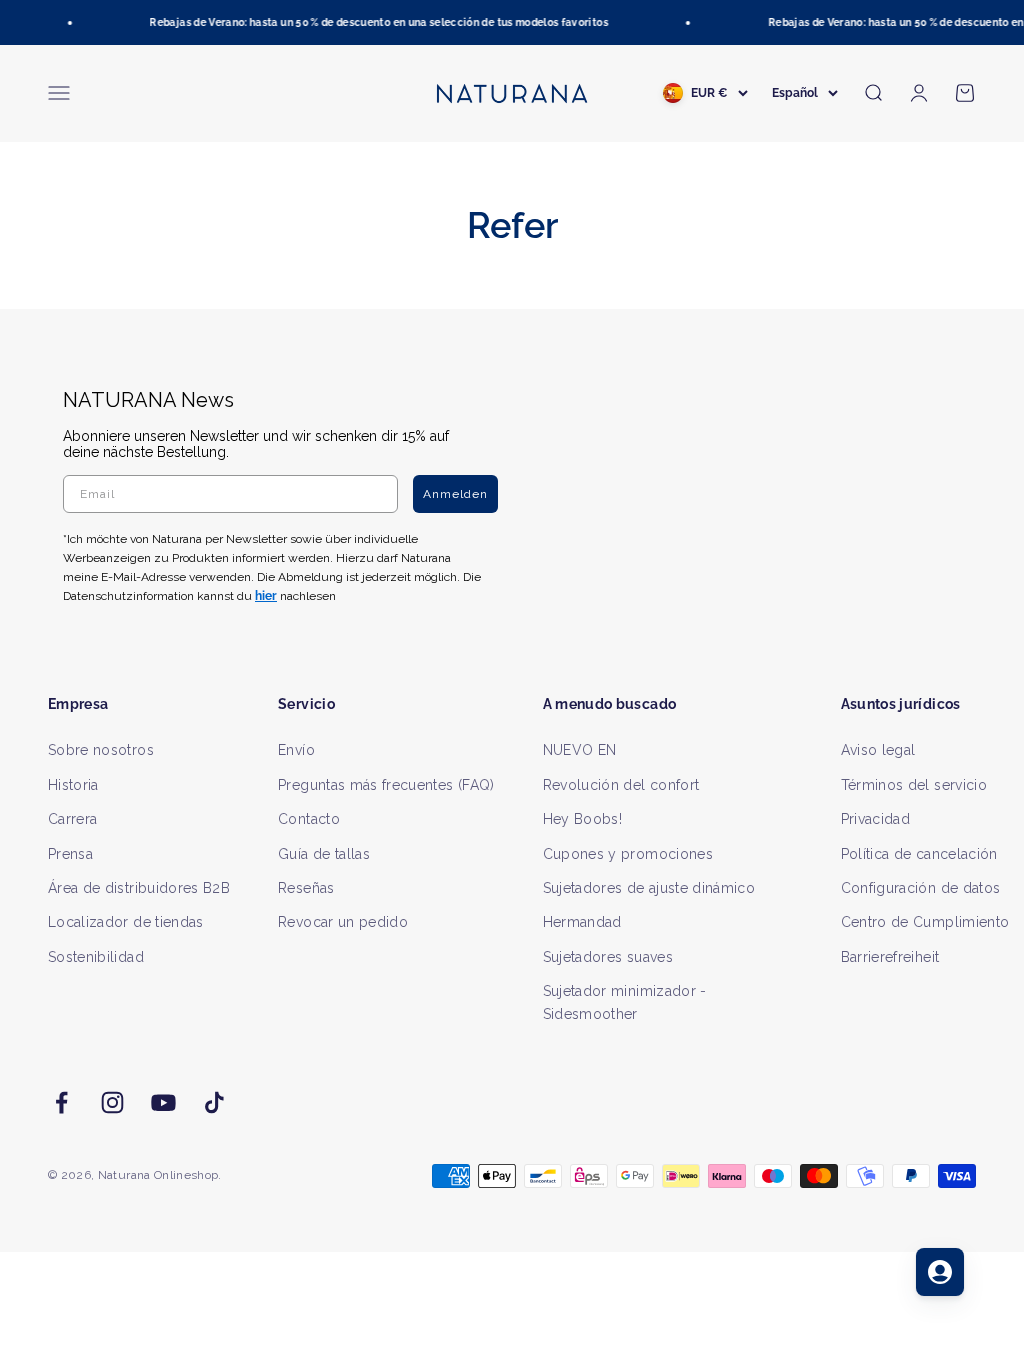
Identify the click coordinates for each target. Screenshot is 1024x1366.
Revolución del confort (621, 785)
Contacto (309, 819)
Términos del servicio (914, 785)
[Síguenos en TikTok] (214, 1102)
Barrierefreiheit (890, 957)
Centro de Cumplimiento (925, 922)
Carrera (72, 819)
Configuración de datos (921, 888)
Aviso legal (878, 750)
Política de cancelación (919, 854)
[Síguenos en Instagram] (112, 1102)
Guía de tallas (324, 854)
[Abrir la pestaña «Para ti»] (940, 1272)
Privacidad (876, 819)
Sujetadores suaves (608, 957)
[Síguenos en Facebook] (61, 1102)
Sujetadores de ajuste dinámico (649, 888)
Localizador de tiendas (126, 922)
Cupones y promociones (628, 854)
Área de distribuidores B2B (139, 888)
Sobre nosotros (101, 750)
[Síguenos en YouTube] (163, 1102)
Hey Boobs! (583, 819)
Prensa (70, 854)
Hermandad (582, 922)
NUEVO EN (580, 750)
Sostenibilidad (96, 957)
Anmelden (455, 494)
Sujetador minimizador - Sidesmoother (625, 1002)
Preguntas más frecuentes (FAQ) (386, 785)
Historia (73, 785)
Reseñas (306, 888)
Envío (296, 750)
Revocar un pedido (343, 922)
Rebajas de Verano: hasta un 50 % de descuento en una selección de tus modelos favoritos (374, 22)
